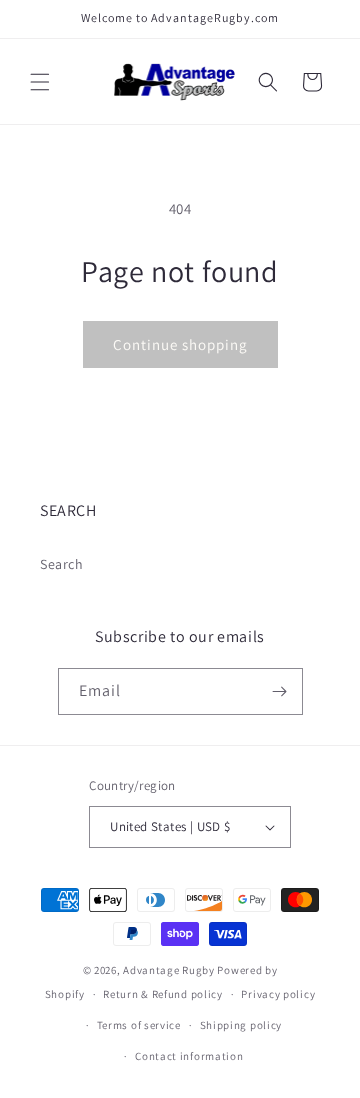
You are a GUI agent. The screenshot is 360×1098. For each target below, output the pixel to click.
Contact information (189, 1056)
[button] (40, 82)
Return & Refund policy (162, 994)
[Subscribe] (280, 691)
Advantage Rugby (169, 970)
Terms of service (139, 1025)
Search (62, 564)
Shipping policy (241, 1025)
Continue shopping (180, 344)
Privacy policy (278, 994)
